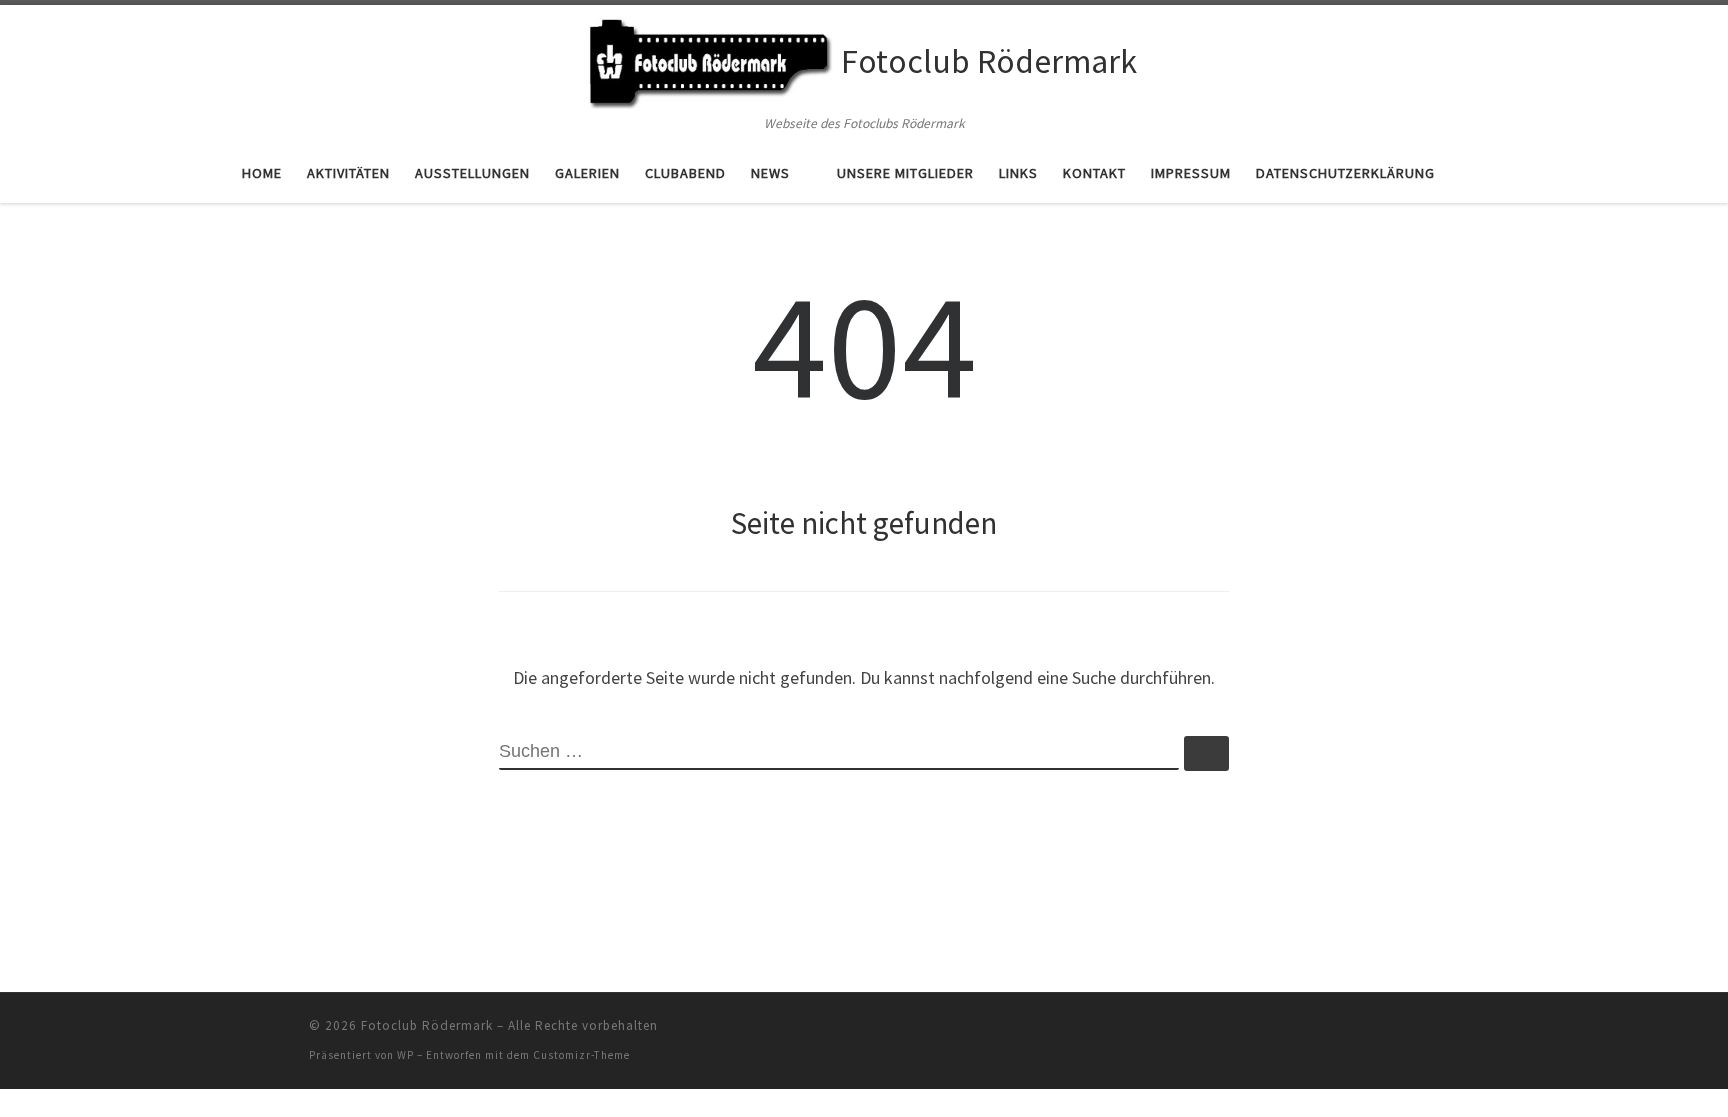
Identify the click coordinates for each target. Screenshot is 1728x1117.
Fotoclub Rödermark (427, 1025)
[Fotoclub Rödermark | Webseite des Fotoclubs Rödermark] (709, 58)
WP (405, 1055)
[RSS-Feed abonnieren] (1413, 1031)
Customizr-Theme (581, 1055)
